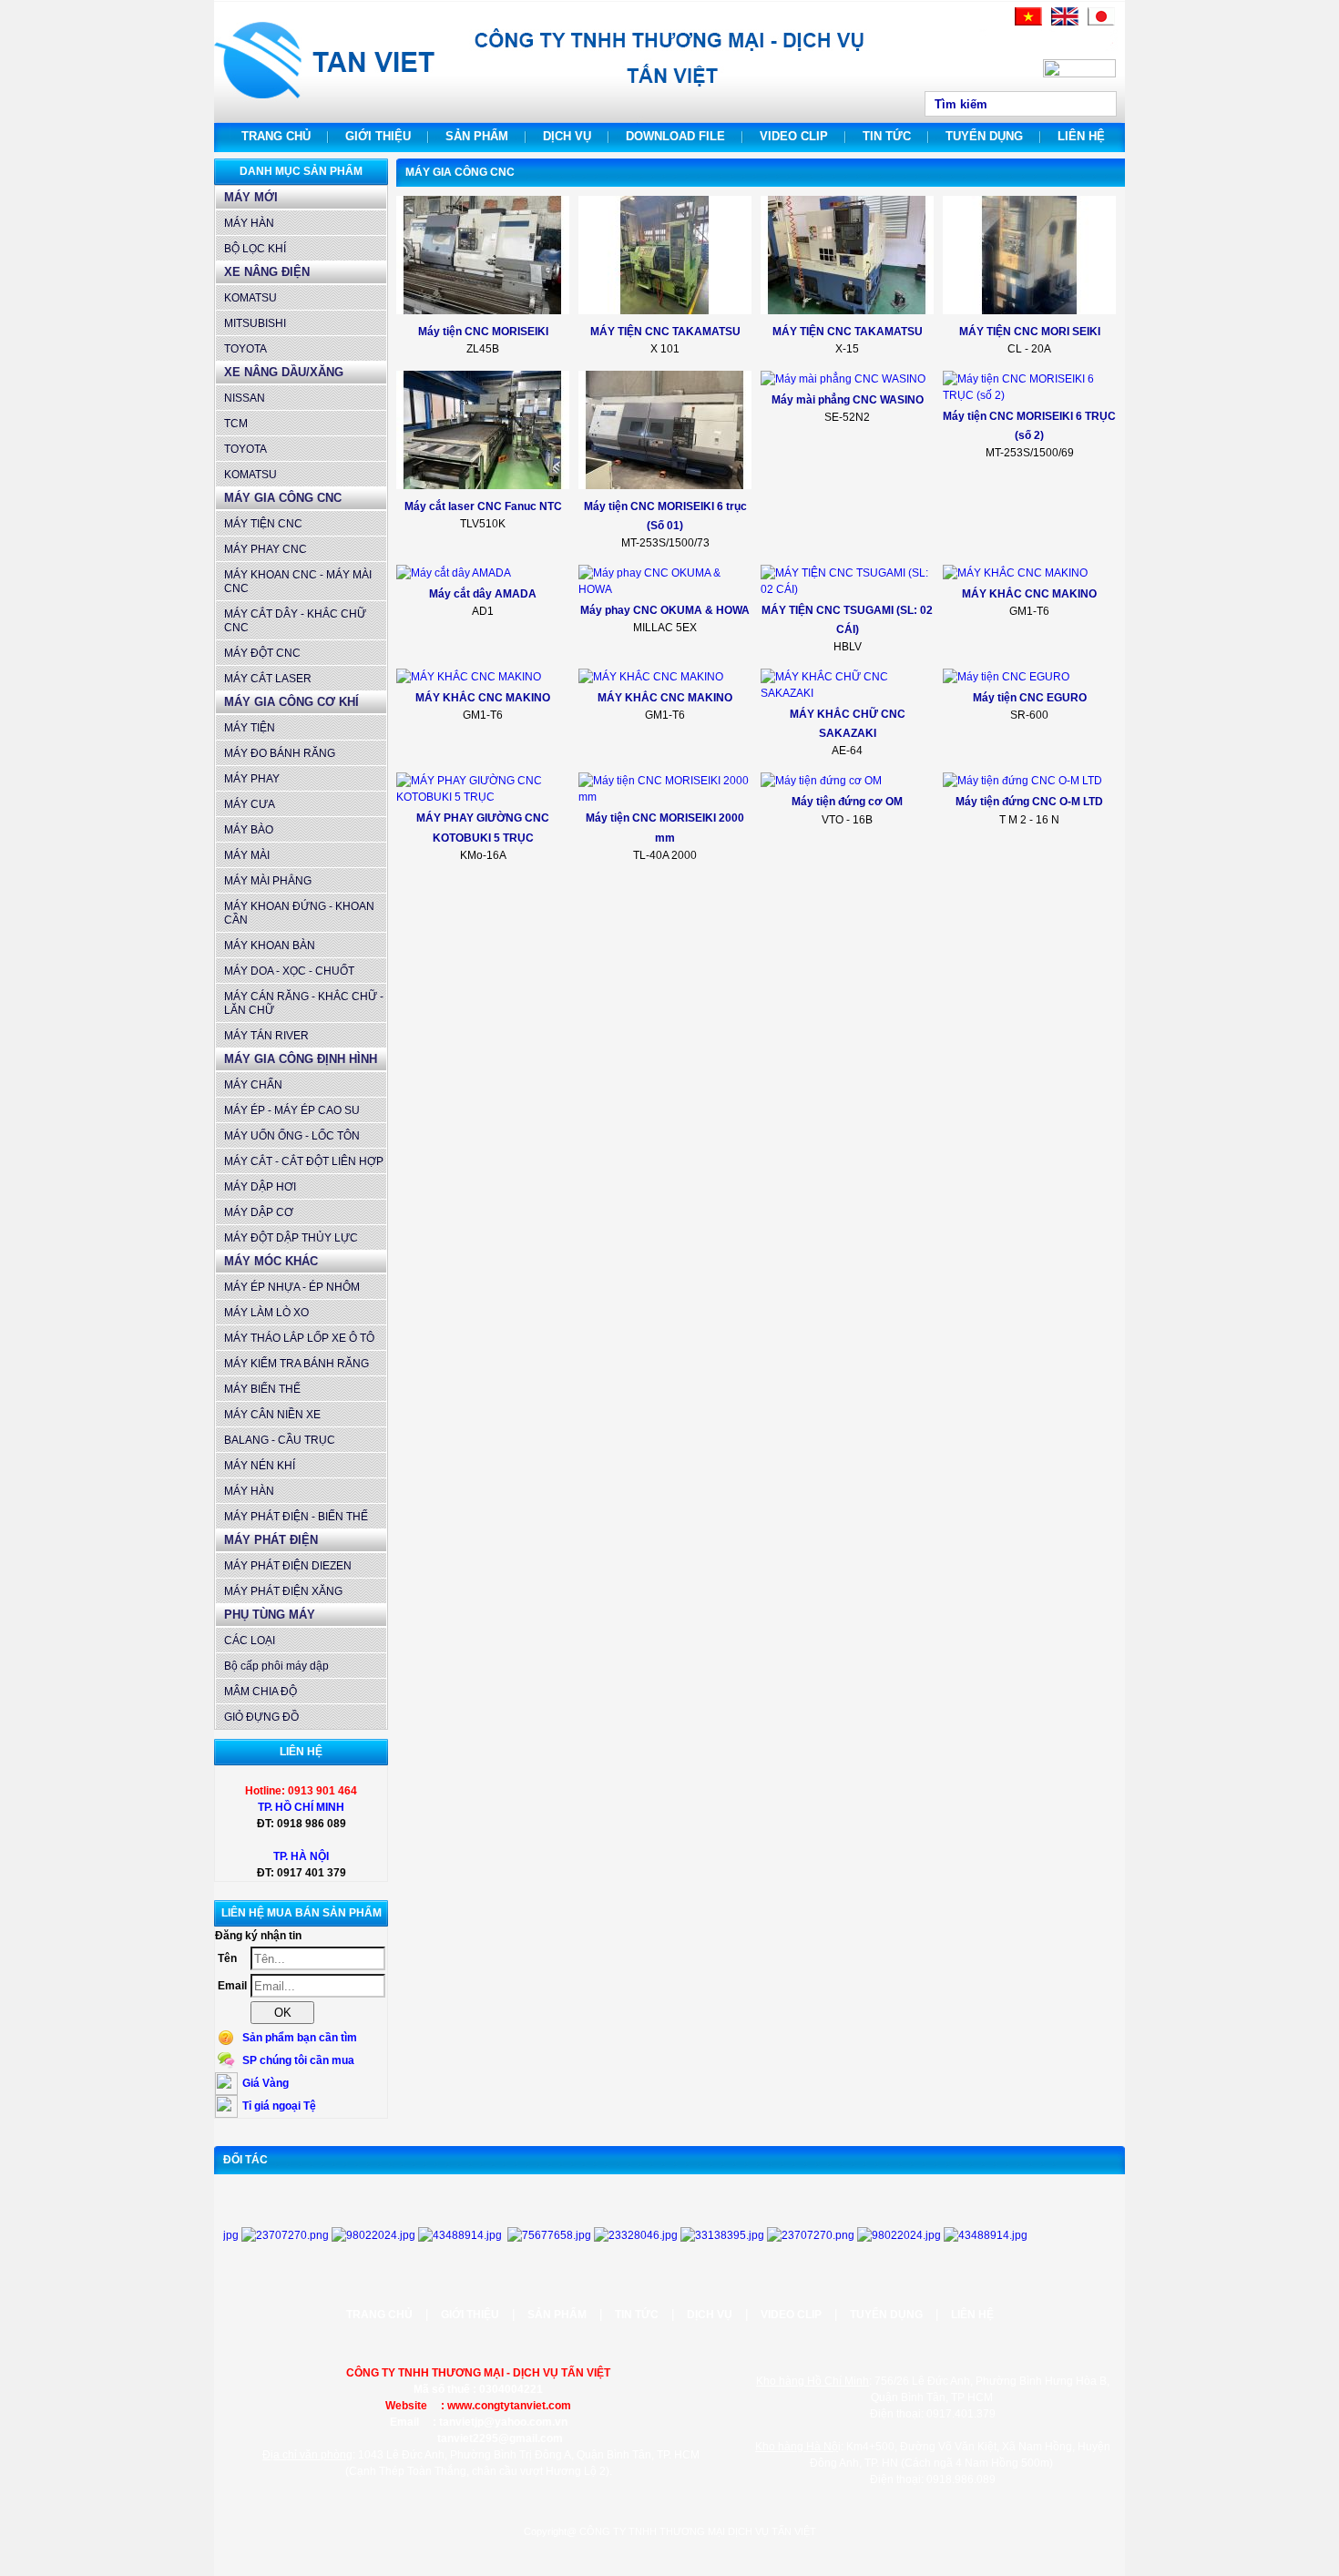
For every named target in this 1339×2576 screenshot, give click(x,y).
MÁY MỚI (251, 197)
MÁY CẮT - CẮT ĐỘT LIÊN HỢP (304, 1161)
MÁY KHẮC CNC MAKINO (1029, 594)
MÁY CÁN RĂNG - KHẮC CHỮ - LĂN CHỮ (304, 1003)
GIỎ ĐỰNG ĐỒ (261, 1717)
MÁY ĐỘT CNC (262, 653)
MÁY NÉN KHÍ (260, 1466)
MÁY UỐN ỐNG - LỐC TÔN (292, 1136)
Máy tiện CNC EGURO (1030, 698)
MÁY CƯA (250, 804)
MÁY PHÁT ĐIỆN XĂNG (283, 1591)
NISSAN (245, 398)
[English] (1065, 22)
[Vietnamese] (1028, 22)
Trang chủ (276, 136)
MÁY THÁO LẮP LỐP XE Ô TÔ (299, 1338)
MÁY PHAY (252, 779)
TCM (236, 424)
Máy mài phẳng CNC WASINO (848, 400)
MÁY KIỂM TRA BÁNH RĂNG (296, 1364)
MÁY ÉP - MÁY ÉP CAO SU (292, 1110)
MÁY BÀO (249, 830)
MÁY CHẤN (253, 1085)
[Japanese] (1101, 22)
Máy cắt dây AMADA (483, 594)
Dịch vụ (567, 136)
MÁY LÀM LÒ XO (266, 1313)
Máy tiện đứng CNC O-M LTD (1029, 802)
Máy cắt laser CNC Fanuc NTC (483, 506)
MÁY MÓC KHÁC (271, 1261)
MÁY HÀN (249, 223)
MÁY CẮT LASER (268, 679)
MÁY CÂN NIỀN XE (272, 1415)
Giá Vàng (266, 2083)
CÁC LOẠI (250, 1641)
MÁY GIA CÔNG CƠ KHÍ (291, 702)
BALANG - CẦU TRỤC (280, 1440)
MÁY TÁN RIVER (266, 1036)
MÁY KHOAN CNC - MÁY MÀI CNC (298, 582)
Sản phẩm (477, 136)
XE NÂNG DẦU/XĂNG (284, 372)
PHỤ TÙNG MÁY (270, 1615)
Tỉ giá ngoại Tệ (279, 2106)
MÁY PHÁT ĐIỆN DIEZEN (288, 1566)
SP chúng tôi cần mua (298, 2060)
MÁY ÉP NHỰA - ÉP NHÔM (292, 1287)
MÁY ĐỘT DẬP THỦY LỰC (291, 1238)
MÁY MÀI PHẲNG (268, 881)
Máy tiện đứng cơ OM (847, 802)
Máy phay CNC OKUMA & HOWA (665, 610)
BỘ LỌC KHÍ (255, 249)
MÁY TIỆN (250, 728)
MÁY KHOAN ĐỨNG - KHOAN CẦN (299, 913)
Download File (675, 136)
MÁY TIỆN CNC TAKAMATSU (665, 332)
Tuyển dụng (984, 136)
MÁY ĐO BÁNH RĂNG (280, 753)
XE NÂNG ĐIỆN (267, 272)
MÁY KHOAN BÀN (270, 946)
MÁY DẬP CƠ (259, 1212)
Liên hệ (1081, 136)
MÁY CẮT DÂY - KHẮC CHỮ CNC (295, 621)
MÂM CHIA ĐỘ (261, 1692)
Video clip (794, 136)
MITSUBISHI (255, 323)
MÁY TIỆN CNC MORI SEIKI (1030, 332)
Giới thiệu (378, 136)
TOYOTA (245, 349)
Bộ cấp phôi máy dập (276, 1666)
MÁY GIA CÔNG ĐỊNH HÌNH (301, 1059)
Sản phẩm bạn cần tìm (300, 2038)
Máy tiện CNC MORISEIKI (483, 332)
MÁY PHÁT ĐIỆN (271, 1540)
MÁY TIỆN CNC (263, 524)
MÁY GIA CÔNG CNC (283, 498)
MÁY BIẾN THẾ (262, 1389)
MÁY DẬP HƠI (260, 1187)
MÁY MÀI (247, 855)
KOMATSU (250, 298)
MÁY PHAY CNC (266, 549)
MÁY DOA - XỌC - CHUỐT (289, 971)
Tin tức (887, 136)
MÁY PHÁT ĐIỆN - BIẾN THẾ (296, 1517)
